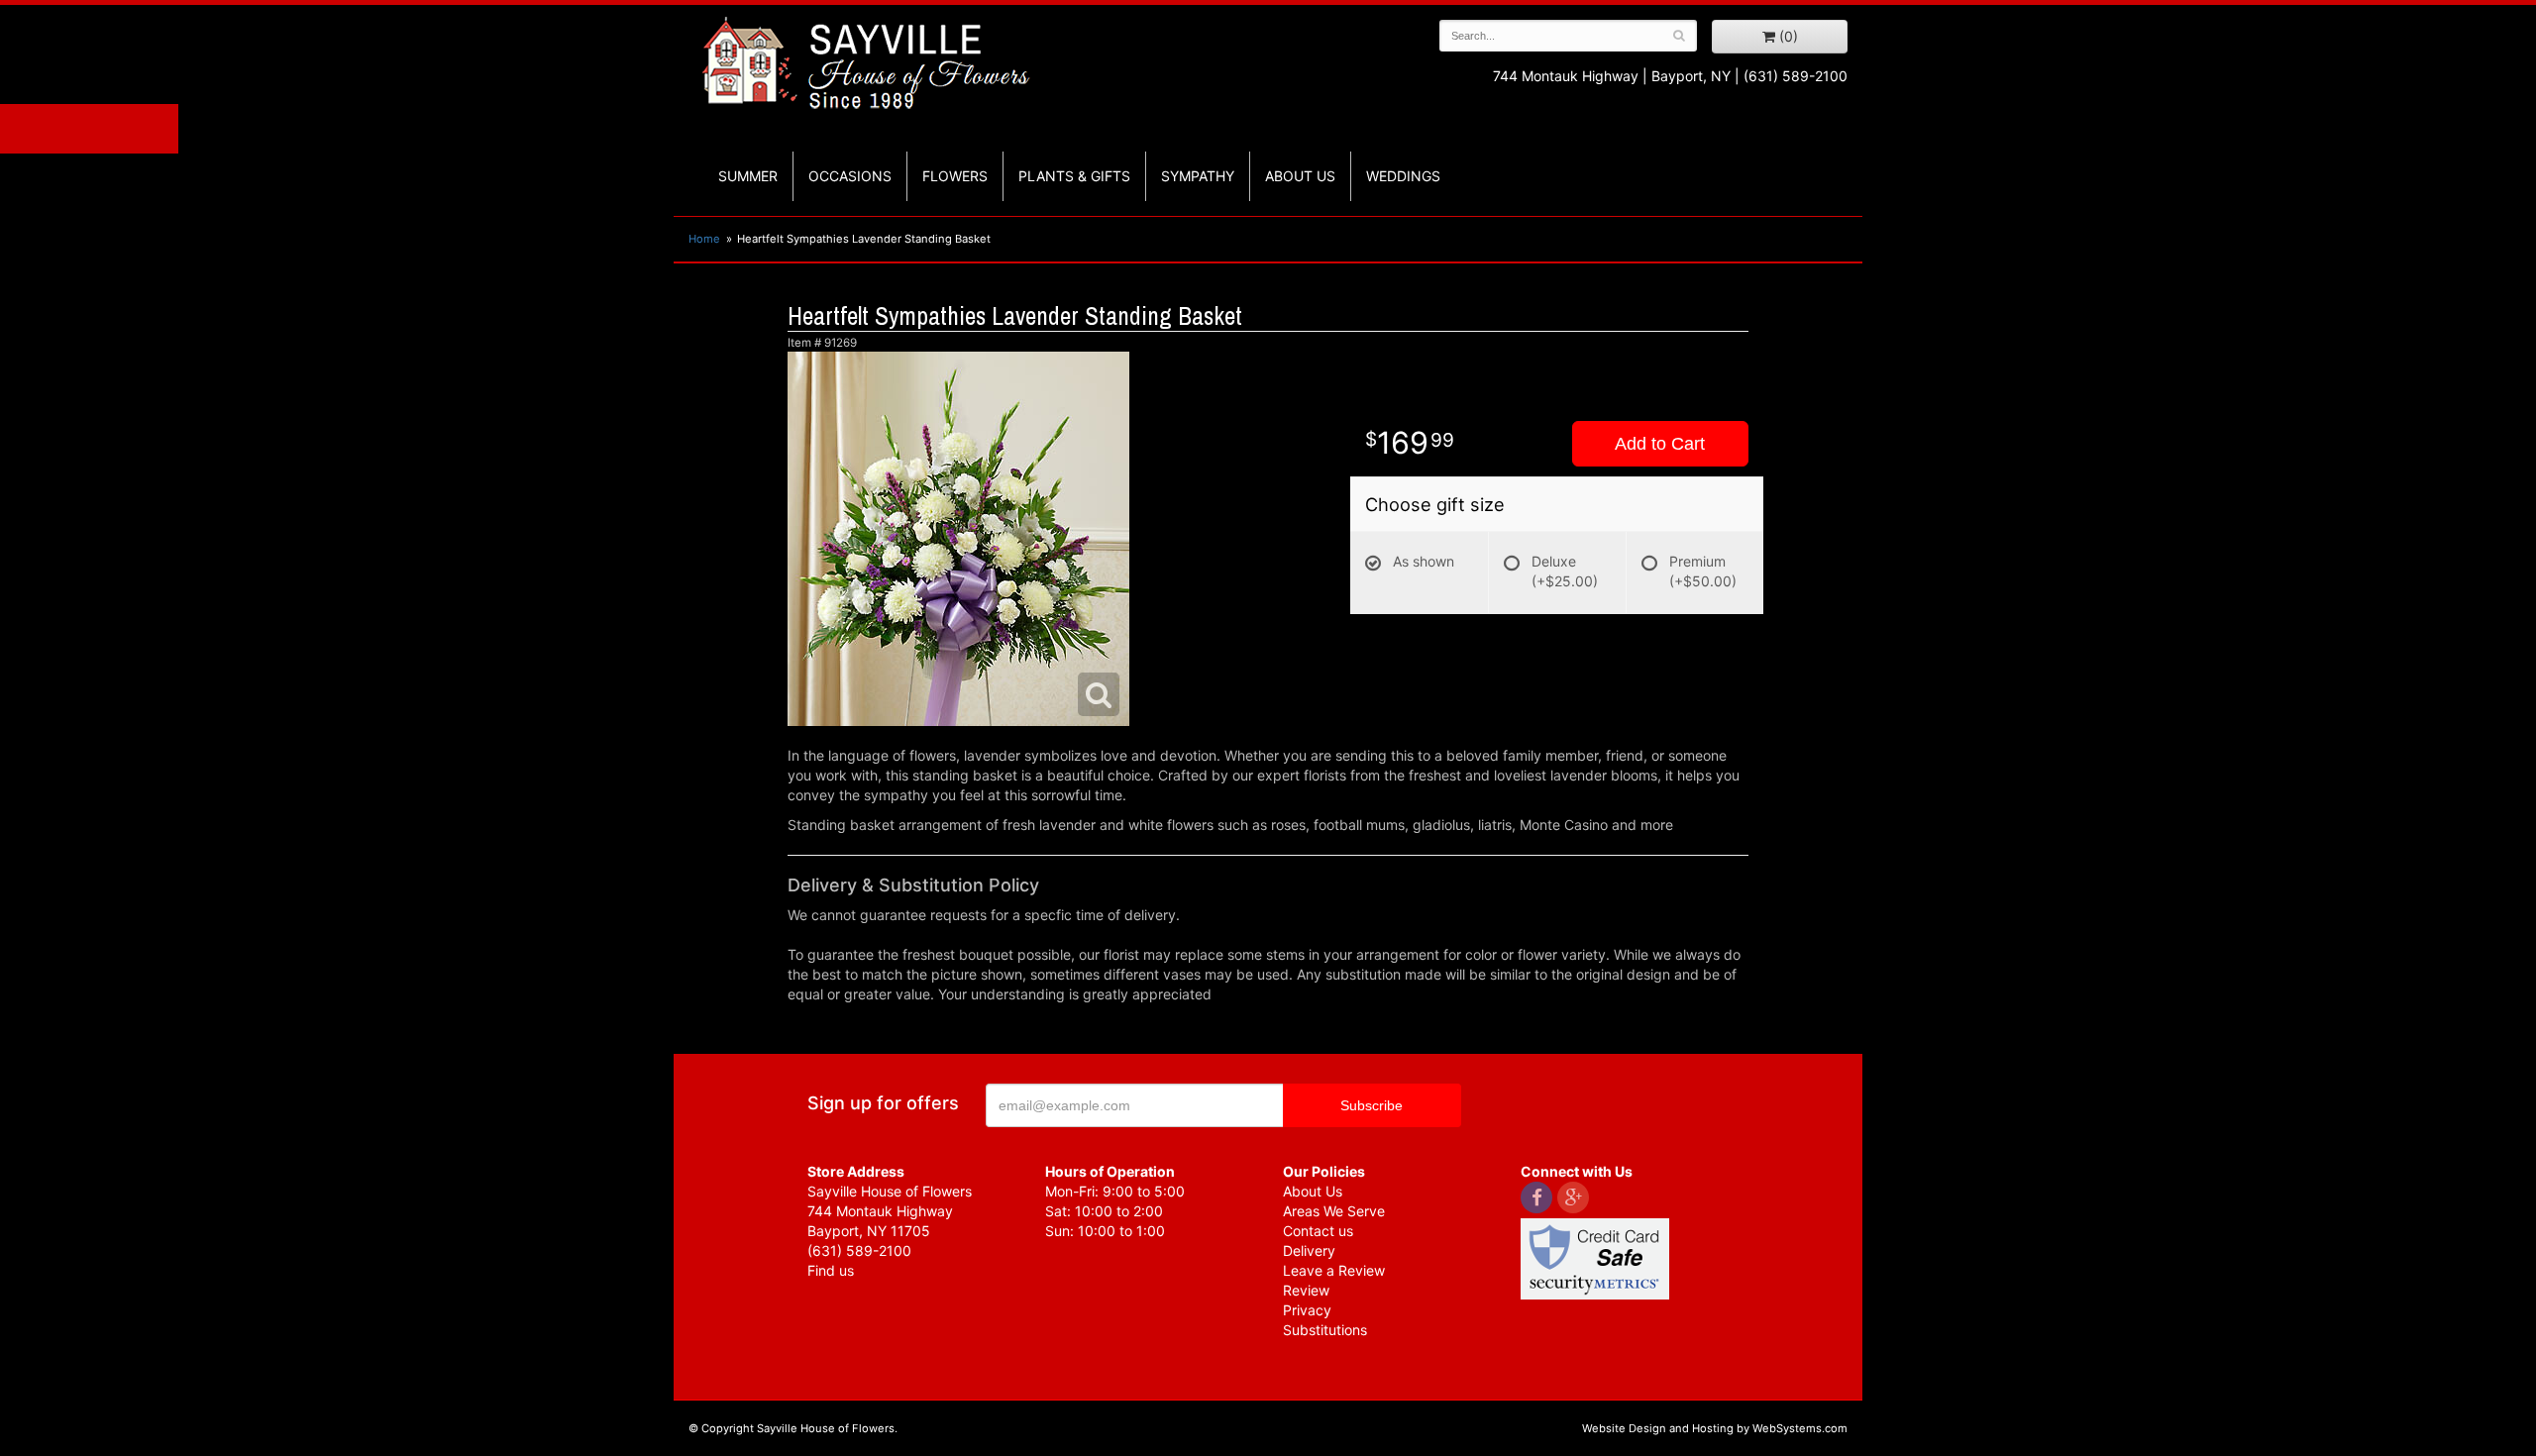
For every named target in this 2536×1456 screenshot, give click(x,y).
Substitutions (1325, 1330)
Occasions (850, 176)
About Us (1313, 1191)
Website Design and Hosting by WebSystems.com (1715, 1428)
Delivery (1309, 1250)
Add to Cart (1660, 444)
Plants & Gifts (1074, 176)
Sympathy (1198, 176)
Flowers (955, 176)
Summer (748, 176)
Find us (831, 1270)
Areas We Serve (1334, 1211)
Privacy (1307, 1310)
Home (704, 239)
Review (1306, 1290)
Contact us (1318, 1231)
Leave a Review (1334, 1270)
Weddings (1403, 176)
